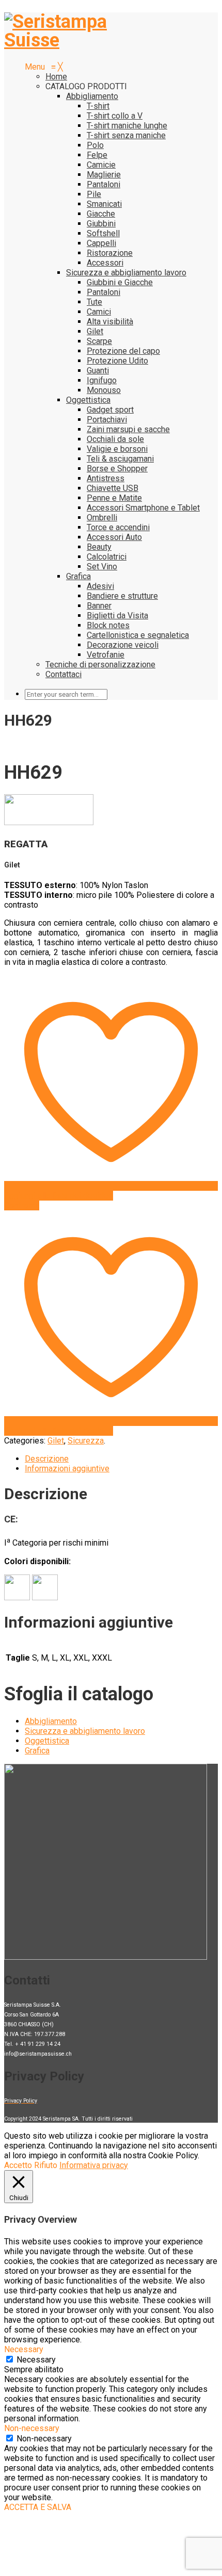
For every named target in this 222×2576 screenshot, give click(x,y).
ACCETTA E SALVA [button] (38, 2507)
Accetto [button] (18, 2165)
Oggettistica (47, 1741)
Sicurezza (86, 1441)
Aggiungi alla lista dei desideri (59, 1196)
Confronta (22, 1205)
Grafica (37, 1751)
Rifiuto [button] (46, 2165)
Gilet (56, 1441)
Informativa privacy (94, 2165)
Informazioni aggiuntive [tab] (67, 1469)
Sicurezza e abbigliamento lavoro (85, 1731)
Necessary (36, 2360)
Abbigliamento (51, 1721)
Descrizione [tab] (47, 1459)
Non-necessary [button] (32, 2428)
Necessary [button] (24, 2349)
